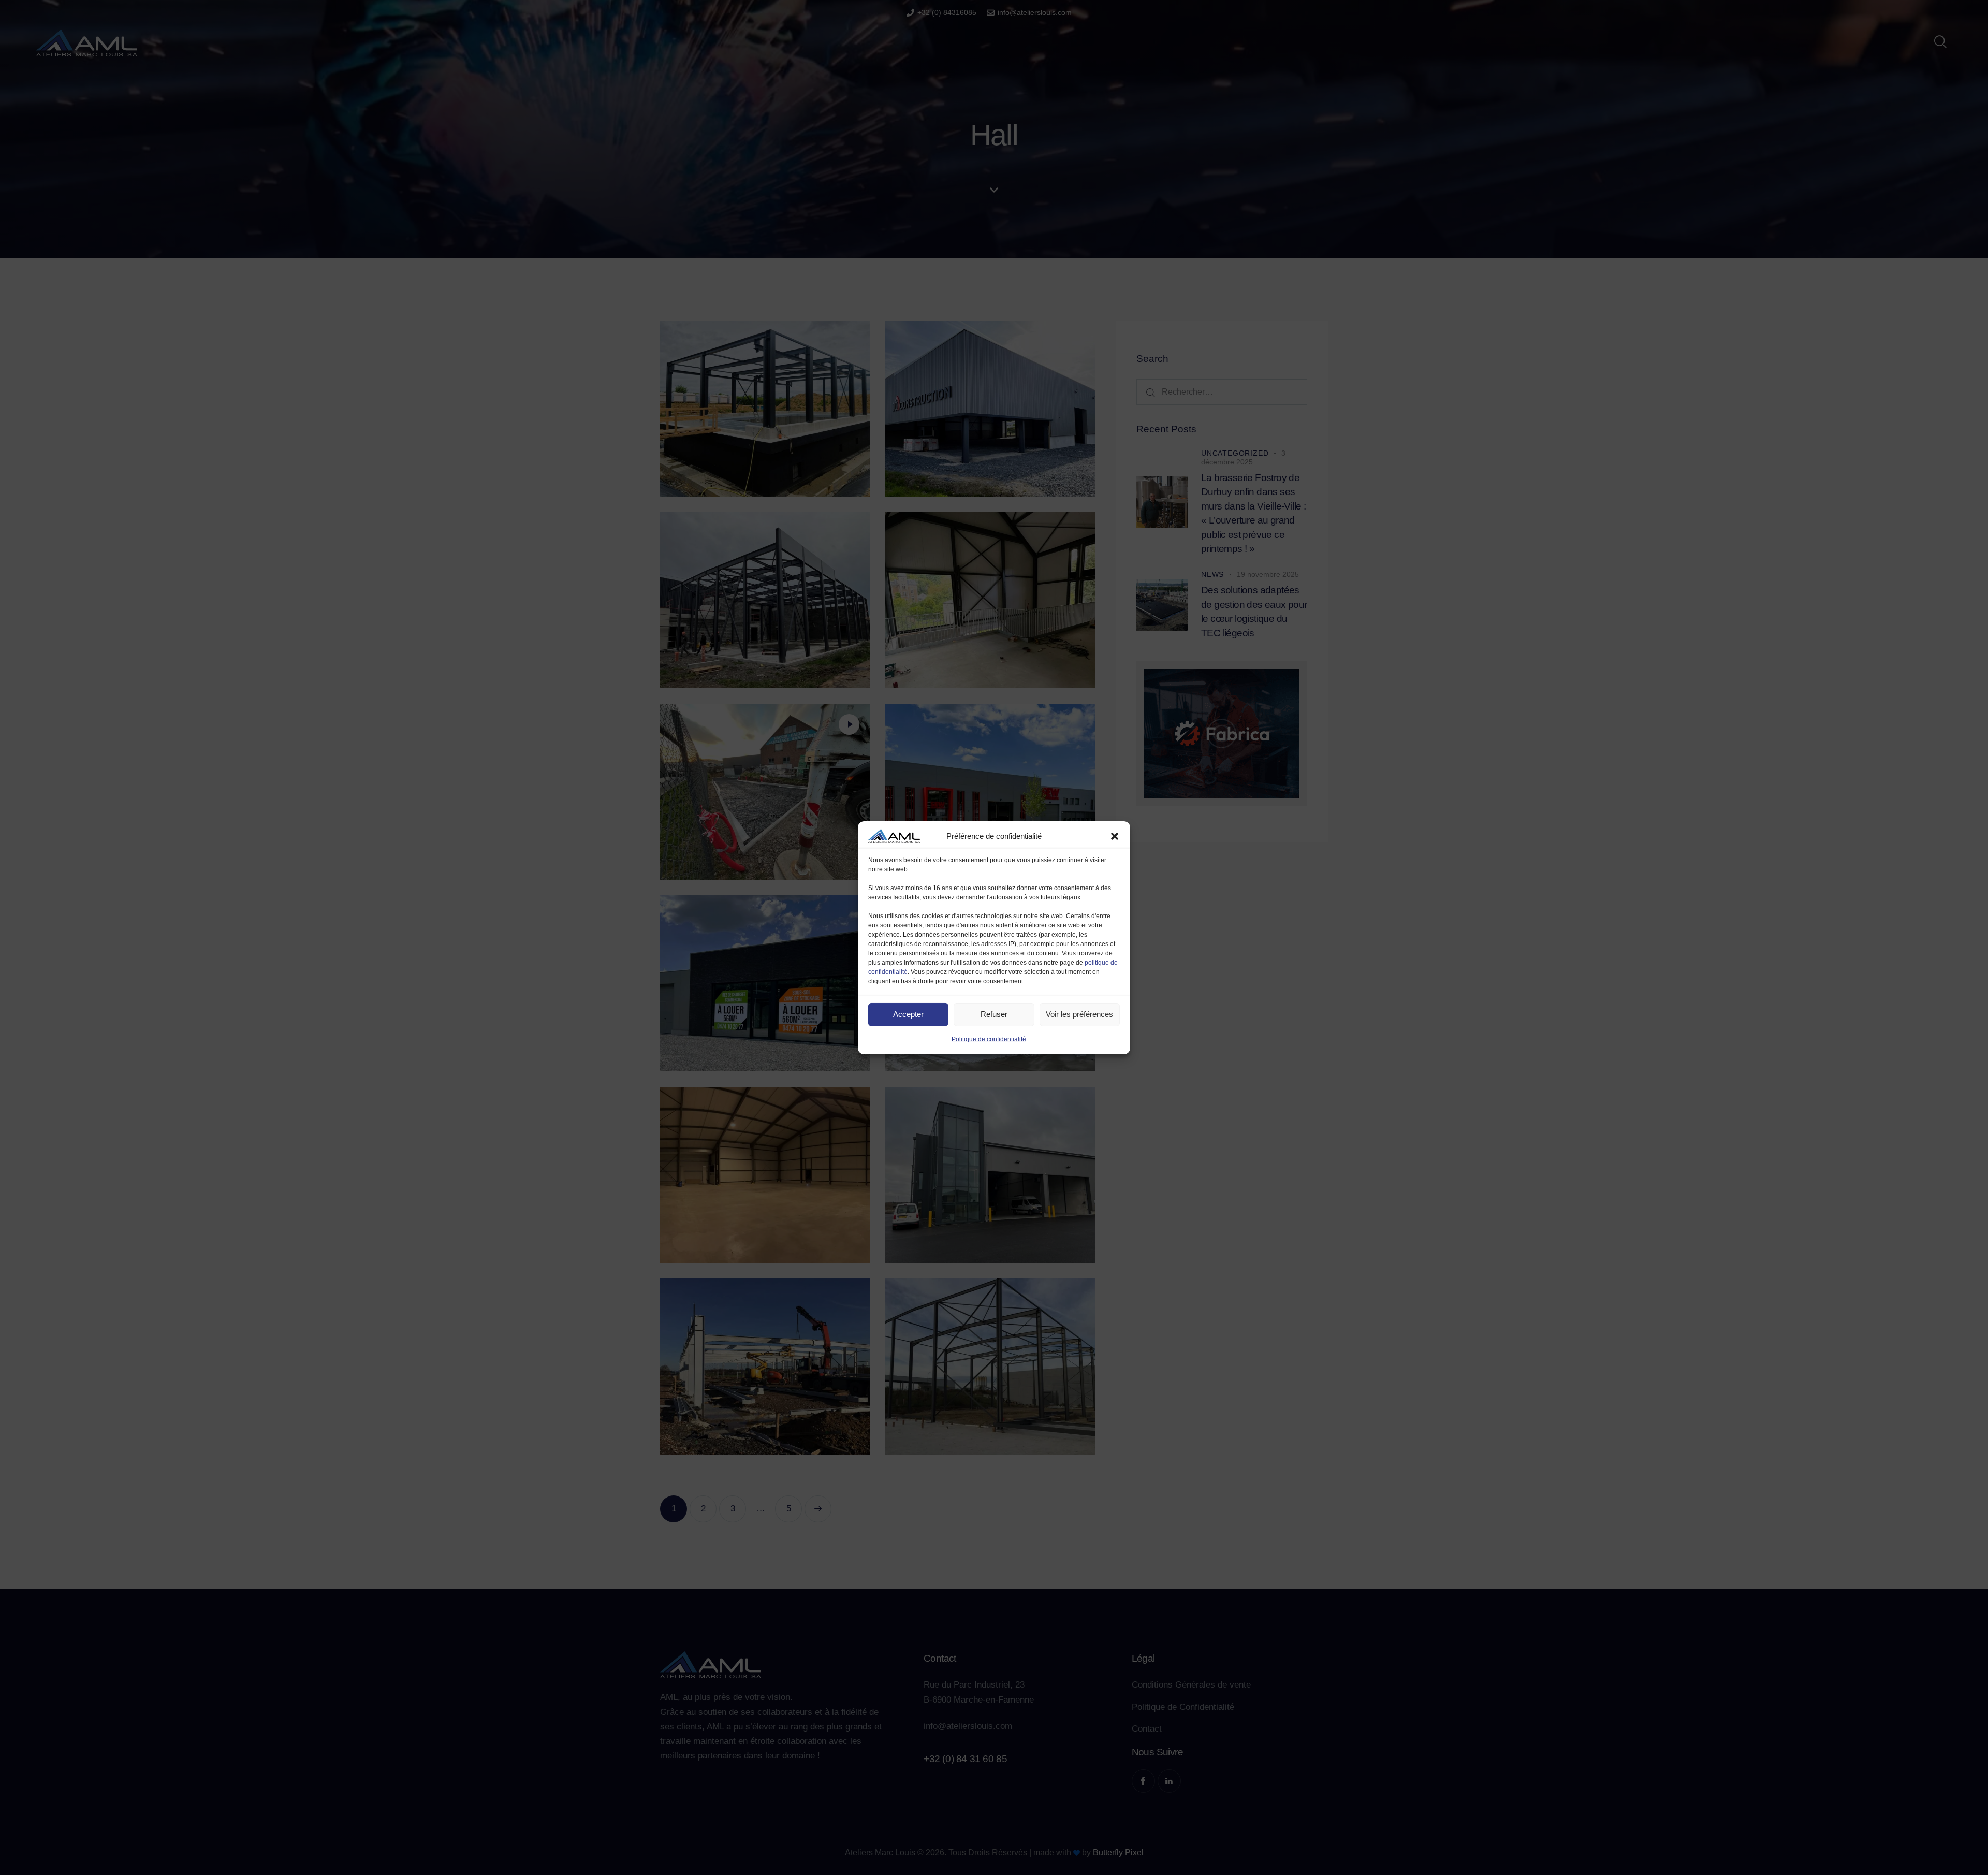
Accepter (908, 1014)
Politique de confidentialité (989, 1039)
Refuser (994, 1014)
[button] (1115, 836)
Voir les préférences (1079, 1014)
